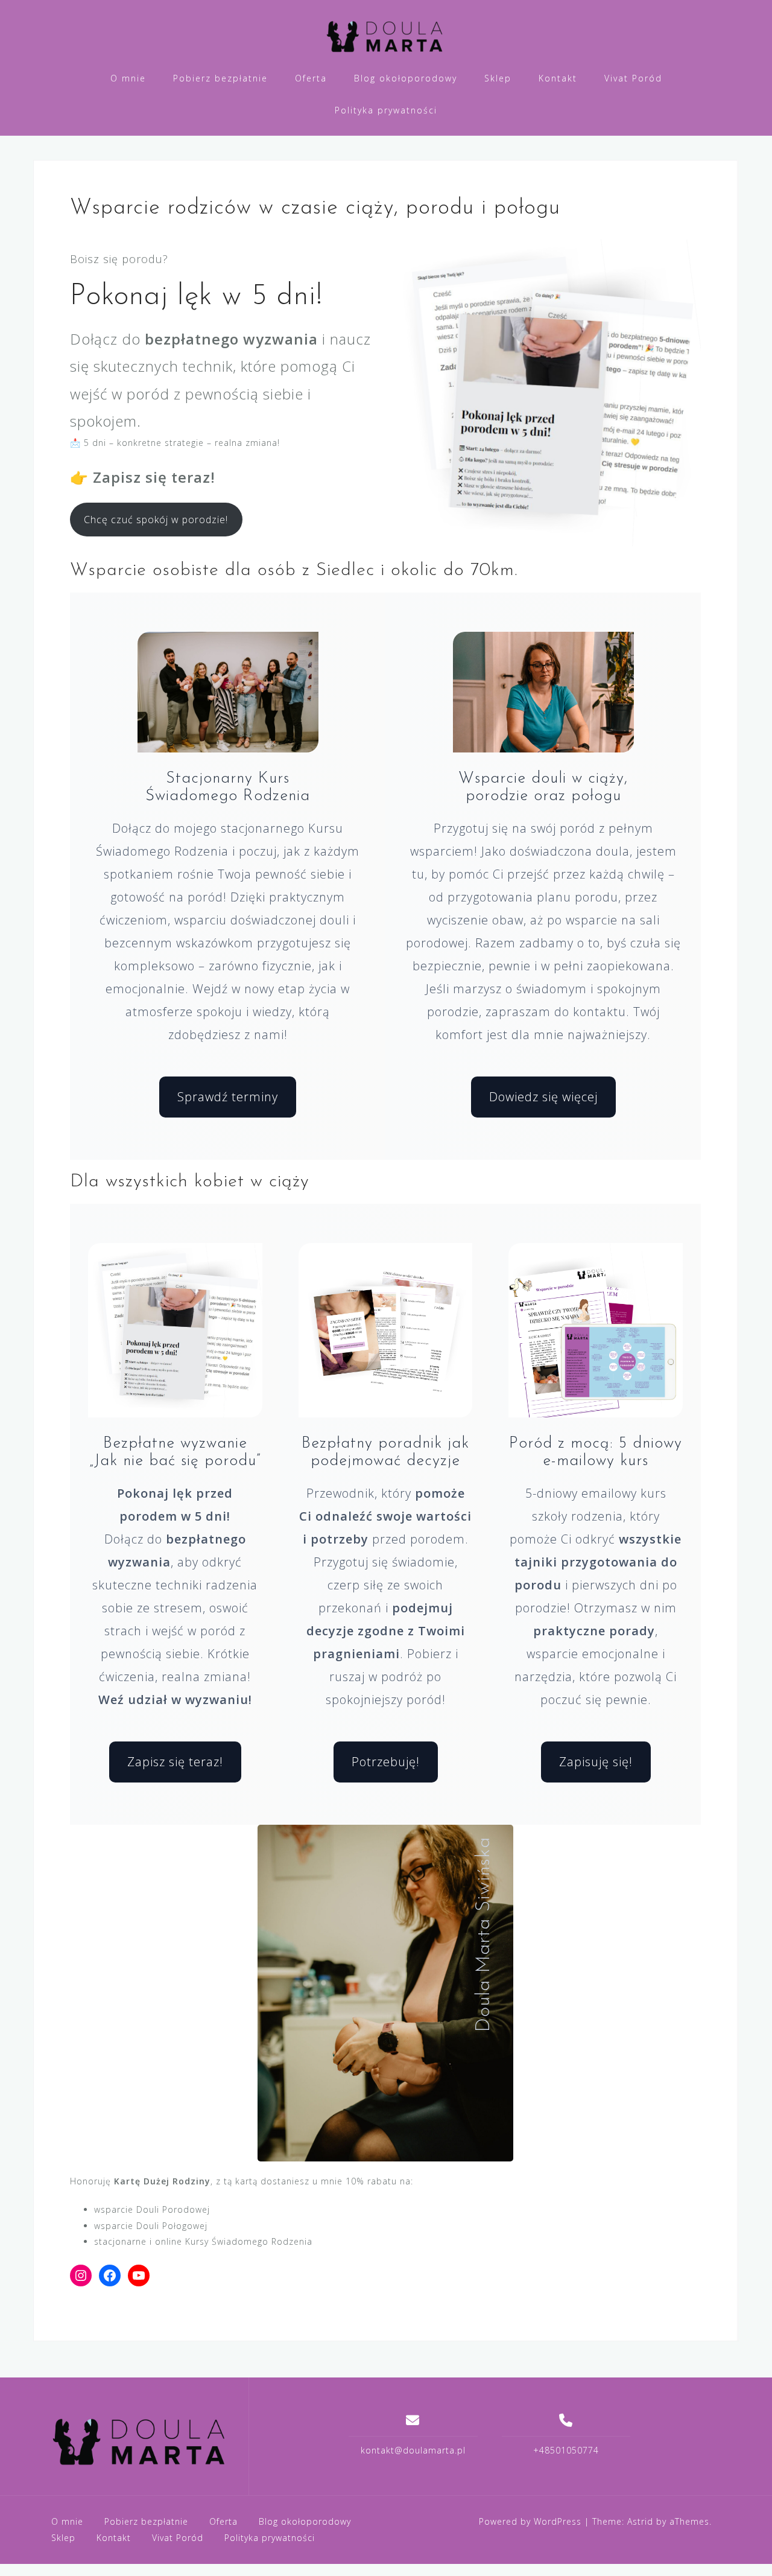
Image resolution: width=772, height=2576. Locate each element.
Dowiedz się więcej (543, 1097)
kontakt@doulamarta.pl (413, 2450)
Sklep (498, 78)
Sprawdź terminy (228, 1097)
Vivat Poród (633, 78)
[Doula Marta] (141, 2441)
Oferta (311, 78)
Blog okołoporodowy (406, 78)
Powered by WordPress (530, 2521)
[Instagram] (81, 2275)
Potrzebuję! (386, 1762)
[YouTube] (139, 2275)
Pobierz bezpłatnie (220, 78)
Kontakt (558, 78)
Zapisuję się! (596, 1762)
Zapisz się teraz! (175, 1762)
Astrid (640, 2521)
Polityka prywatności (386, 110)
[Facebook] (110, 2275)
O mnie (128, 78)
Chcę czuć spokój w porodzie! (156, 520)
